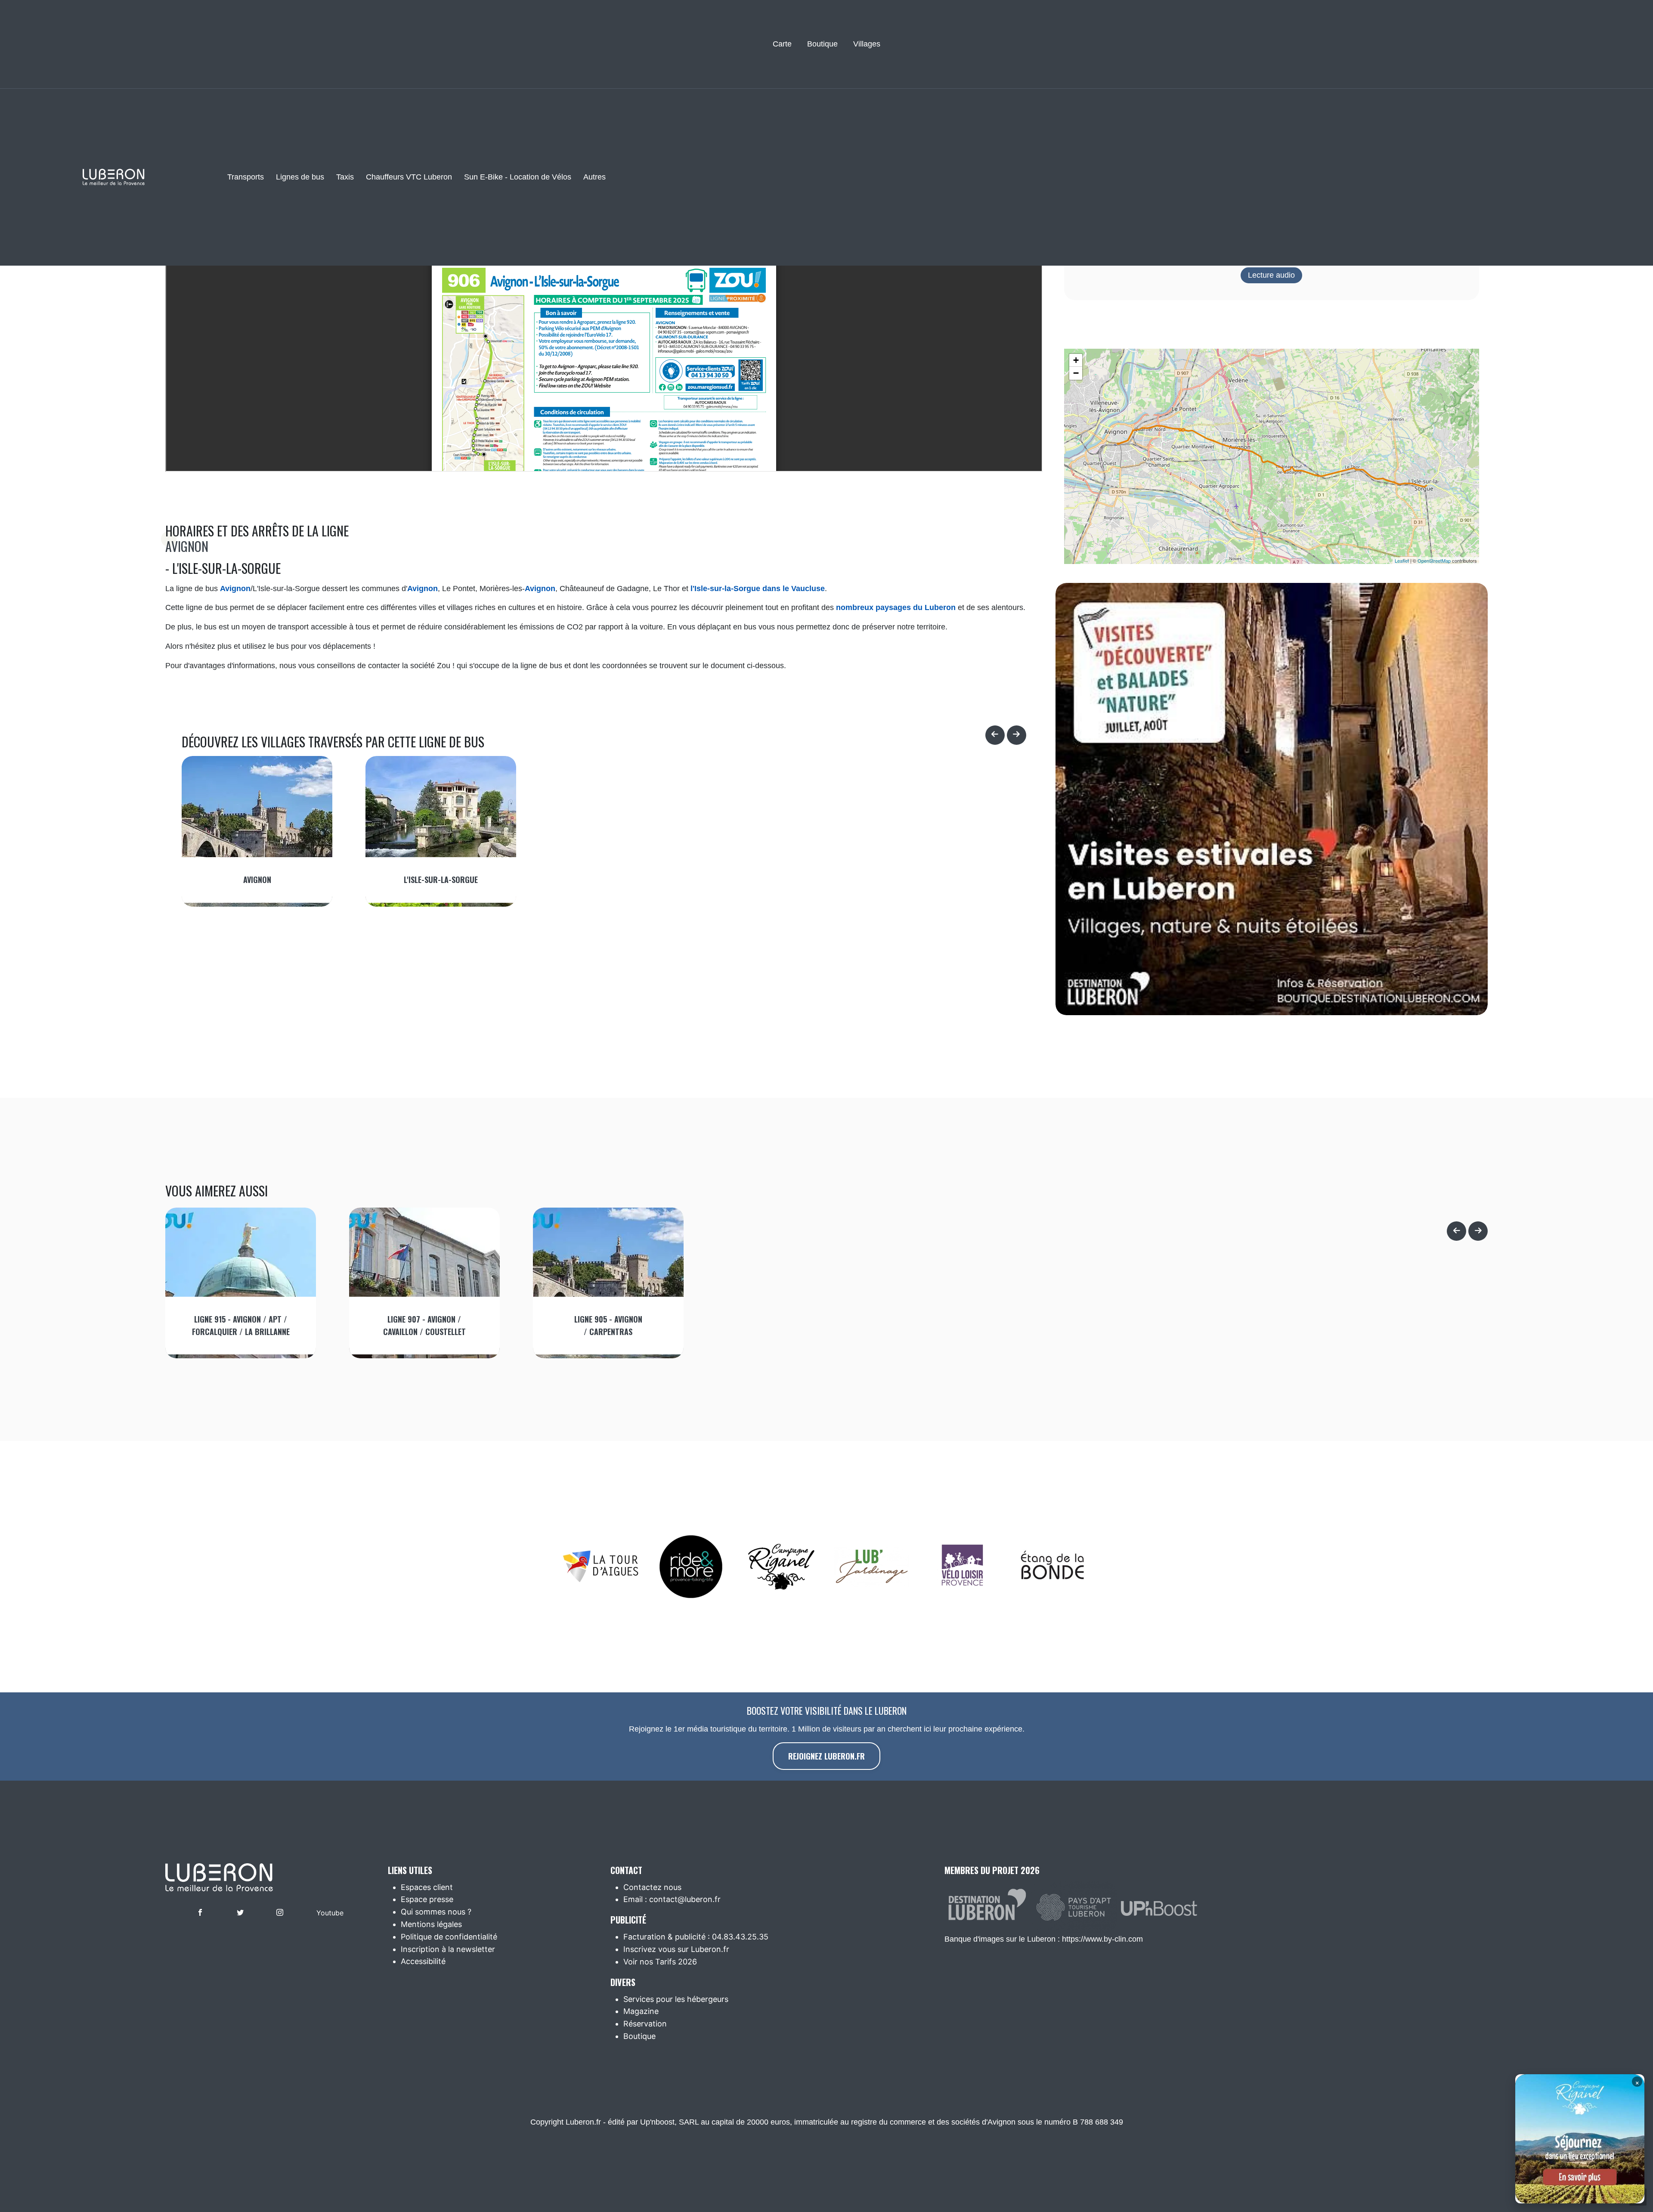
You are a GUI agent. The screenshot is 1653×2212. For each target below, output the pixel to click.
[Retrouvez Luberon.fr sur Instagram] (280, 1913)
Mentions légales (431, 1924)
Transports (246, 177)
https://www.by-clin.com (1102, 1939)
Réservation (645, 2024)
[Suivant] (1017, 735)
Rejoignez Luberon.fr (826, 1756)
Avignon (187, 546)
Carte (782, 44)
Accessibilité (423, 1961)
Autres (594, 177)
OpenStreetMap (1434, 561)
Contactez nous (652, 1887)
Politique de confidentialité (449, 1937)
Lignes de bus (300, 177)
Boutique (822, 44)
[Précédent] (995, 735)
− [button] (1076, 373)
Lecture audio (1271, 275)
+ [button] (1076, 360)
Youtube (330, 1913)
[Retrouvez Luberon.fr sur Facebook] (200, 1913)
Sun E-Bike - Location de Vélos (518, 177)
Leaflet (1402, 561)
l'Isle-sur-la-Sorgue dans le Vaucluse (758, 589)
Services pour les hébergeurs (676, 1999)
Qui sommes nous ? (436, 1912)
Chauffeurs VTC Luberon (409, 177)
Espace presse (427, 1899)
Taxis (345, 177)
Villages (867, 44)
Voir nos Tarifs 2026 (660, 1962)
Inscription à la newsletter (448, 1949)
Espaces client (427, 1887)
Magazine (641, 2011)
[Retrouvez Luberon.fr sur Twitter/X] (240, 1913)
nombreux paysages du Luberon (896, 607)
